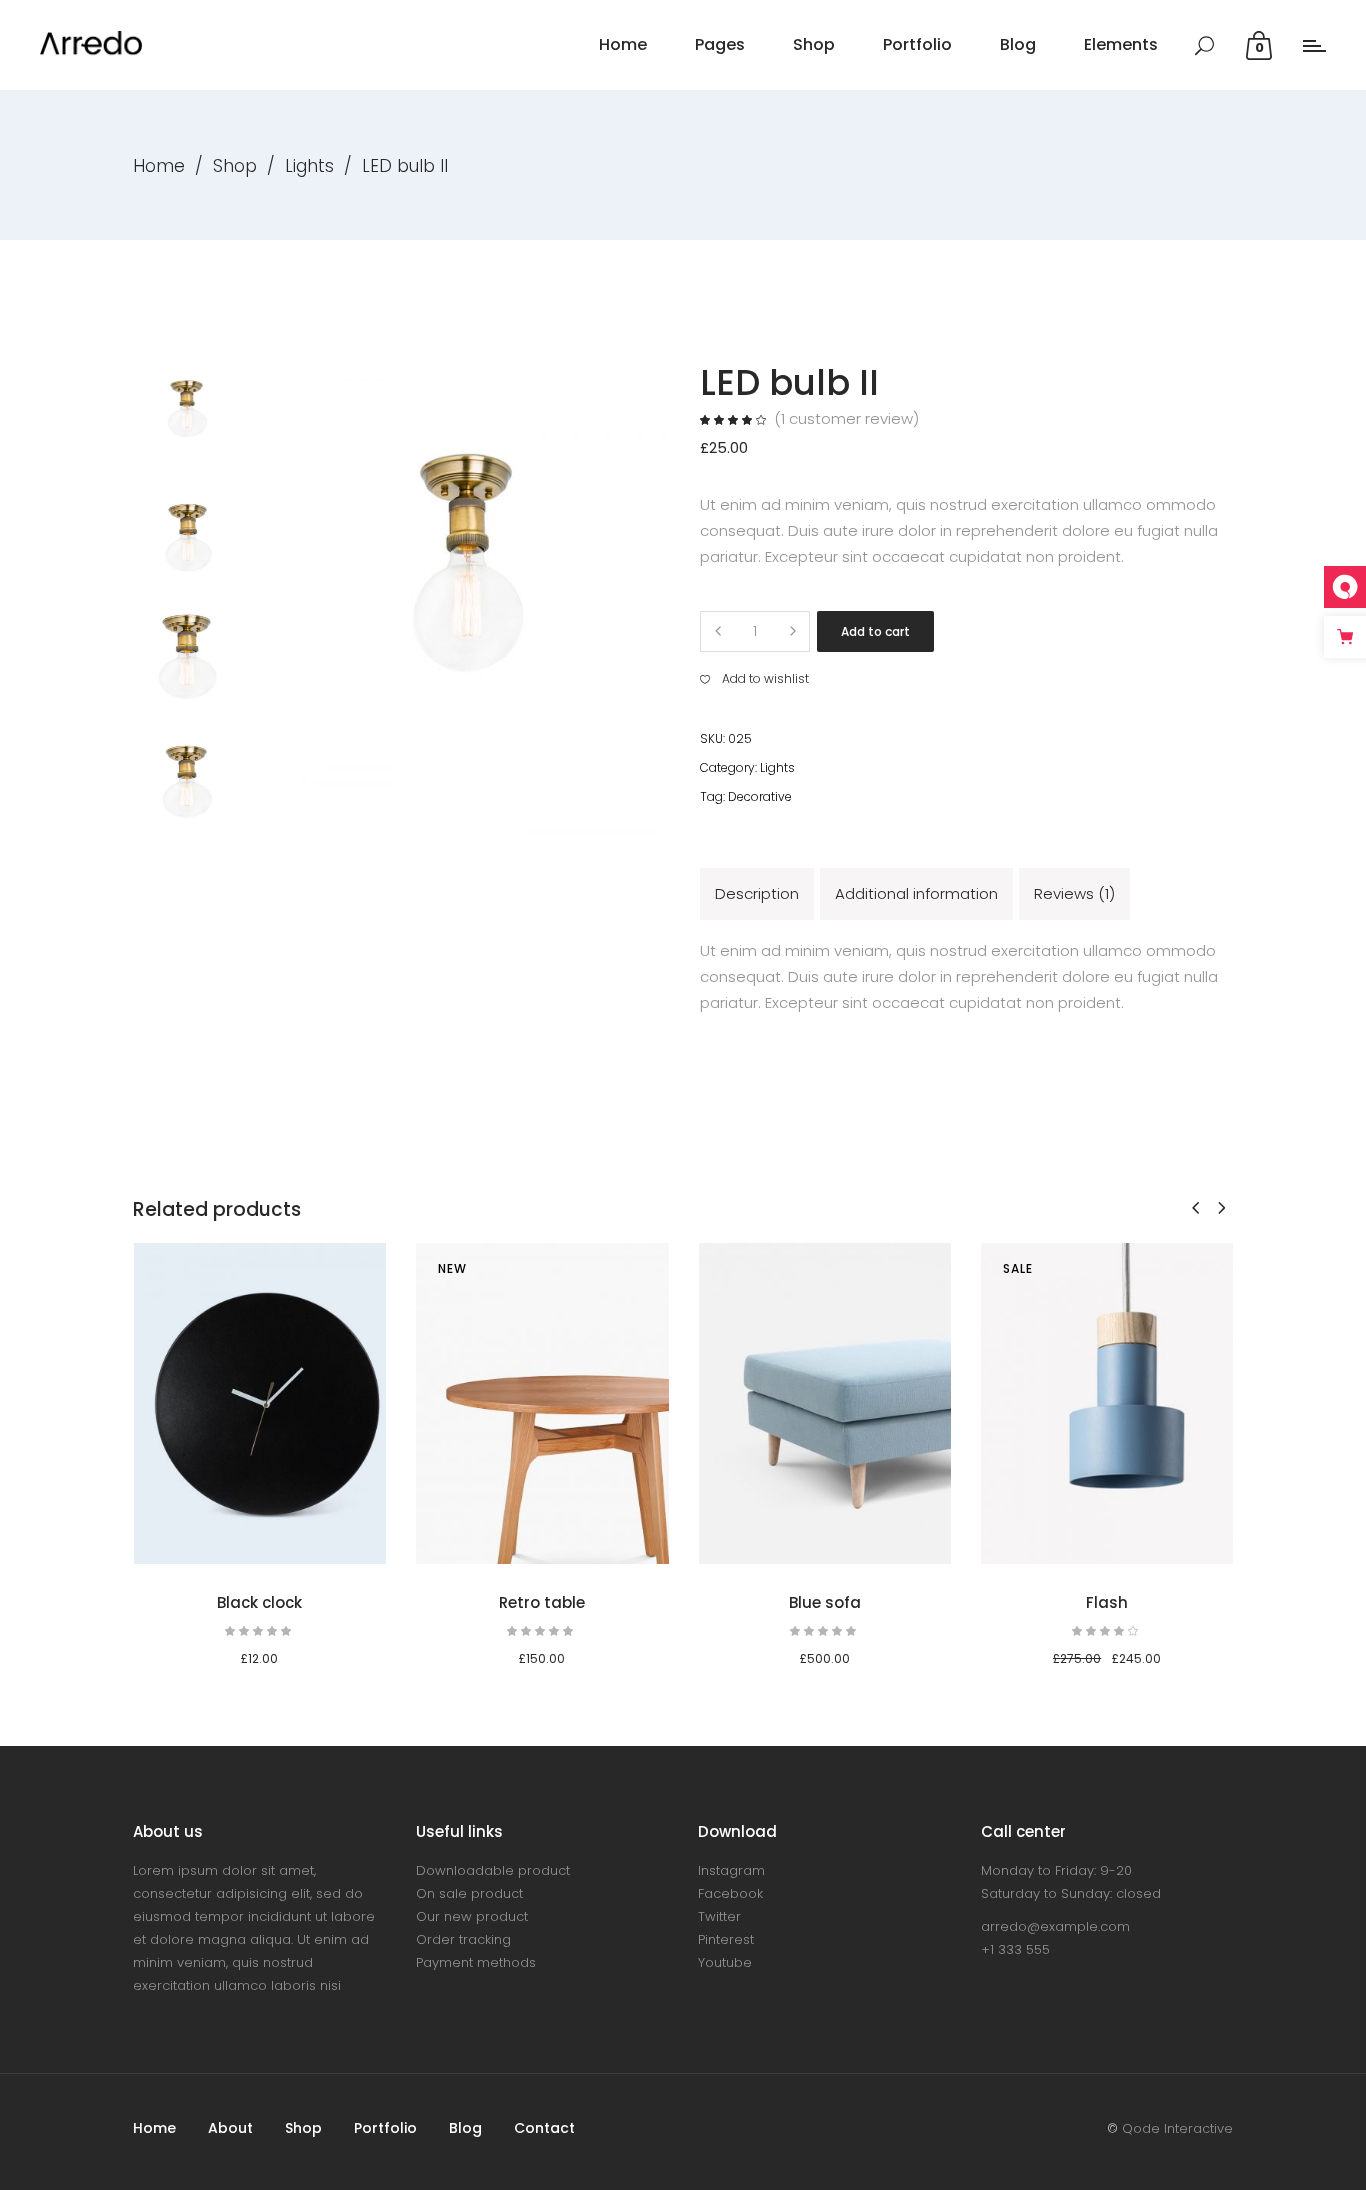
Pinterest (726, 1939)
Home (159, 166)
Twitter (719, 1916)
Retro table (542, 1602)
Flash (1107, 1602)
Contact (544, 2128)
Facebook (730, 1893)
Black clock (259, 1602)
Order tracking (463, 1939)
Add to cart (875, 631)
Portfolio (385, 2128)
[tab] (757, 894)
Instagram (731, 1870)
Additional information (916, 893)
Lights (309, 166)
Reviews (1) (1074, 893)
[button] (754, 679)
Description (757, 893)
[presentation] (1195, 1207)
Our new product (472, 1916)
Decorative (760, 796)
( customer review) (846, 418)
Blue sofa (825, 1602)
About (230, 2128)
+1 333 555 (1015, 1949)
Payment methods (476, 1962)
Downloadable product (493, 1870)
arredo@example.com (1055, 1926)
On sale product (469, 1893)
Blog (465, 2128)
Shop (235, 166)
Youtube (725, 1962)
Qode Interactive (1177, 2128)
